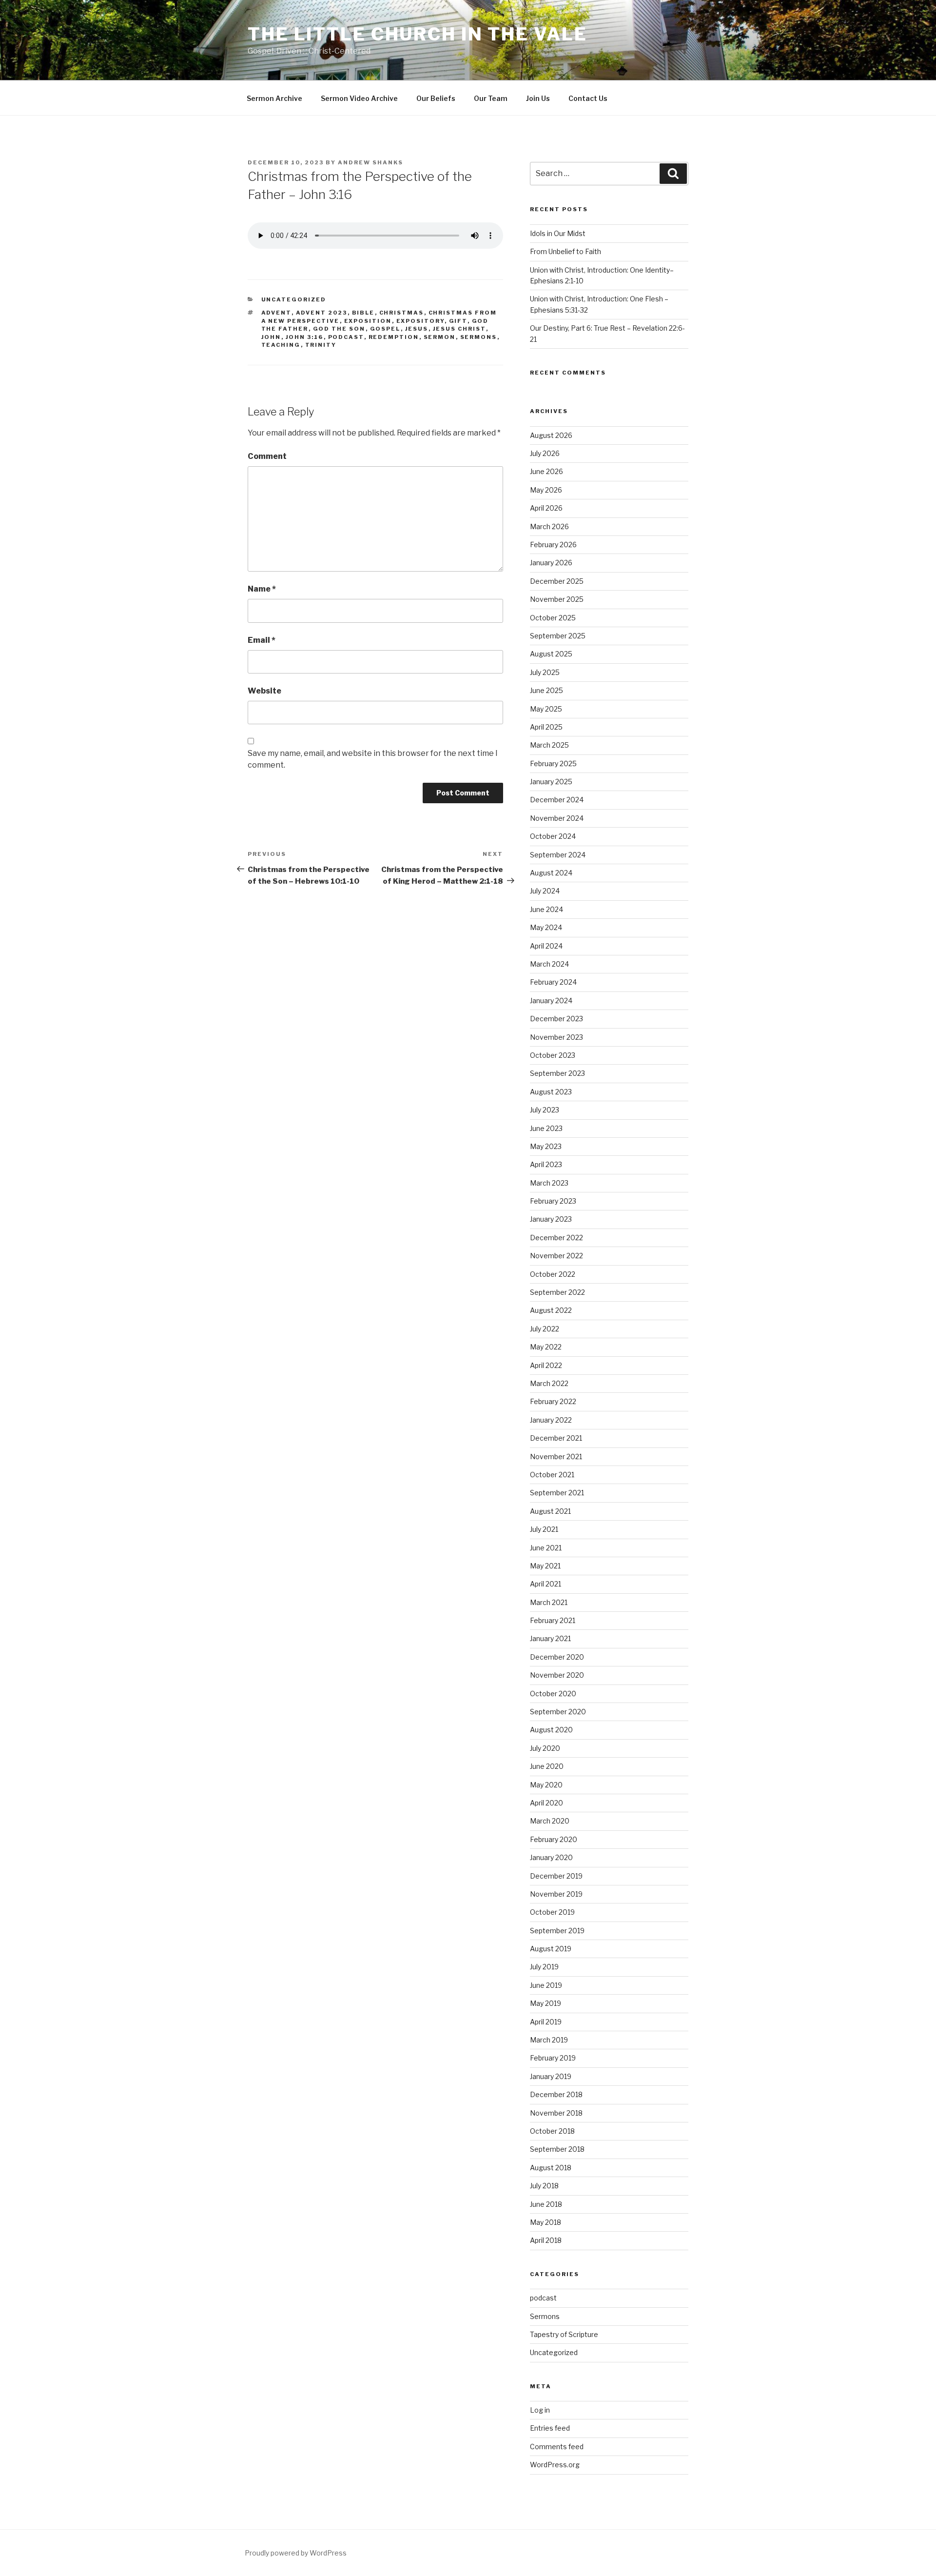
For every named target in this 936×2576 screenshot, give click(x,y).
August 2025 (551, 654)
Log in (540, 2410)
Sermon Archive (274, 98)
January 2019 (551, 2076)
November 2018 (556, 2113)
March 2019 (549, 2040)
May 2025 (546, 709)
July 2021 (544, 1529)
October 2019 (552, 1912)
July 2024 (545, 891)
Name (262, 589)
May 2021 (545, 1566)
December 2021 (556, 1438)
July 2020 (545, 1748)
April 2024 (546, 946)
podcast (346, 337)
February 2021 (553, 1620)
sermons (479, 337)
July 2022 (545, 1329)
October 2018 (552, 2131)
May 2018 (546, 2222)
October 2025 (553, 618)
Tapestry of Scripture (564, 2334)
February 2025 (553, 763)
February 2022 (553, 1401)
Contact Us (588, 98)
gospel (385, 329)
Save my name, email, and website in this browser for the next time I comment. (373, 759)
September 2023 (557, 1073)
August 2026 (551, 435)
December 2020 (557, 1657)
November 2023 (556, 1037)
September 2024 (558, 855)
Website (264, 691)
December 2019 (556, 1876)
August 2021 (550, 1511)
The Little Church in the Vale (418, 34)
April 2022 (546, 1365)
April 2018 (546, 2240)
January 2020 (551, 1857)
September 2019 (557, 1931)
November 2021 (556, 1456)
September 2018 (557, 2149)
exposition (368, 321)
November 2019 (556, 1894)
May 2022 (546, 1347)
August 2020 (551, 1730)
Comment (267, 456)
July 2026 (545, 453)
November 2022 (556, 1256)
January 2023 (551, 1219)
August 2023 (551, 1092)
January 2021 (550, 1638)
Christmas (402, 313)
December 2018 (556, 2094)
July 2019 (544, 1967)
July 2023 (545, 1110)
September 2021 (557, 1493)
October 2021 (552, 1475)
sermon (440, 337)
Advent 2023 (322, 313)
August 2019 (551, 1949)
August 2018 (551, 2168)
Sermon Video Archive (359, 98)
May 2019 (546, 2003)
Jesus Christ (459, 329)
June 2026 (546, 471)
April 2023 (546, 1164)
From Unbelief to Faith (565, 251)
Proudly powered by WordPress (296, 2553)
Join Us (538, 98)
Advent (276, 313)
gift (458, 321)
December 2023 (556, 1019)
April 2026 (546, 508)
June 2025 (546, 690)
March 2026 (549, 526)
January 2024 (551, 1001)
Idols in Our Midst (558, 233)
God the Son (339, 329)
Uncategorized (294, 299)
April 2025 (546, 727)
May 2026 (546, 490)
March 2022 (549, 1383)
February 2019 (553, 2058)
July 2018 (544, 2186)
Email (262, 640)
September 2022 (557, 1292)
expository (420, 321)
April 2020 (546, 1803)
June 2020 (547, 1766)
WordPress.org (555, 2465)
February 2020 (554, 1839)
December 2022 (556, 1238)
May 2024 (546, 927)
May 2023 (546, 1146)
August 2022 (551, 1310)
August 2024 (551, 873)
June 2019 (546, 1985)
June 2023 (546, 1128)
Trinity (321, 345)
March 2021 (549, 1602)
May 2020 (546, 1785)
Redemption (394, 337)
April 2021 (546, 1584)
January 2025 (551, 782)
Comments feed (557, 2447)
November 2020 (557, 1675)
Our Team (491, 98)
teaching (281, 345)
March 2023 (549, 1183)
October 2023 (553, 1055)
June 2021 (546, 1548)
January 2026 (551, 563)
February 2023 (553, 1201)
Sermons (545, 2316)
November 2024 (557, 818)
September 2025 (558, 636)
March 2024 (549, 964)
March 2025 (549, 745)
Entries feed (550, 2428)
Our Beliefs (436, 98)
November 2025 (557, 599)
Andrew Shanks (370, 162)
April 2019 (546, 2022)
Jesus (417, 329)
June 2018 (546, 2204)
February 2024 (553, 982)
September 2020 (558, 1712)
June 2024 (546, 909)
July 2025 (545, 672)
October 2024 (553, 836)
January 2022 (551, 1420)
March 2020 (550, 1821)
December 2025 (557, 581)
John (271, 337)
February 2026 (553, 545)
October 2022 (553, 1274)
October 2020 (553, 1694)
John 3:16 (305, 337)
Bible (363, 313)
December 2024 (557, 800)
